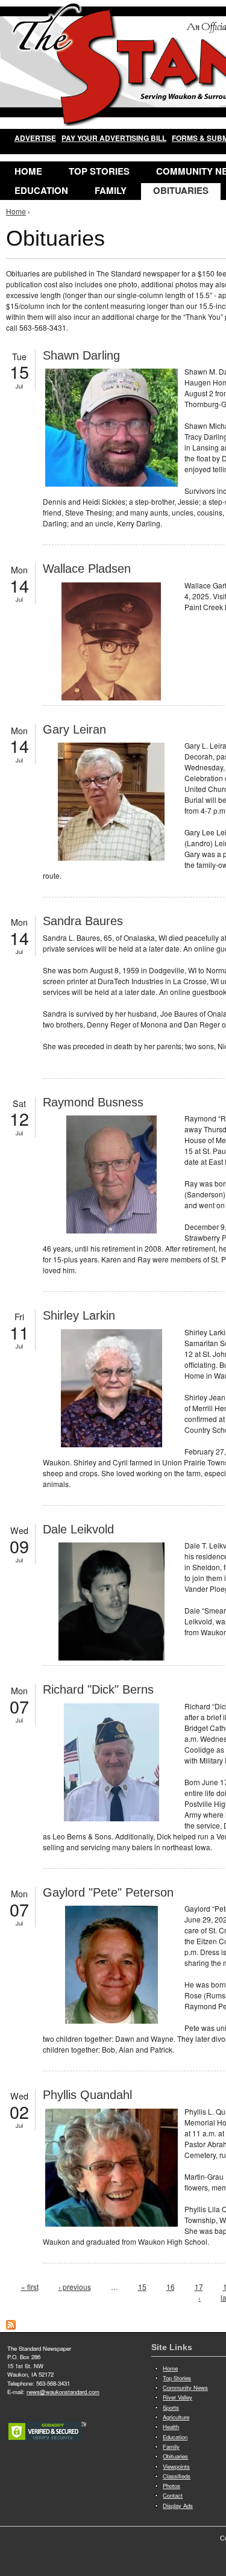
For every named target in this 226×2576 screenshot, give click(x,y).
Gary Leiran (74, 729)
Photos (171, 2486)
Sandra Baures (83, 921)
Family (111, 190)
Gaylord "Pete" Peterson (108, 1892)
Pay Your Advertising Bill (114, 138)
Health (171, 2427)
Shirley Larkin (79, 1315)
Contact (173, 2495)
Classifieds (177, 2476)
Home (28, 171)
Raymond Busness (93, 1102)
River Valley (177, 2397)
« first (30, 2287)
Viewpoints (176, 2466)
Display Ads (178, 2506)
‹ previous (75, 2287)
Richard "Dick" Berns (98, 1689)
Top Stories (99, 171)
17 (199, 2287)
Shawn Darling (81, 355)
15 (142, 2287)
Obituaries (181, 190)
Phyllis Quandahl (87, 2095)
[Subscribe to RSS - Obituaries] (11, 2326)
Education (41, 190)
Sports (171, 2407)
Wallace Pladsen (87, 569)
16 (171, 2287)
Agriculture (176, 2417)
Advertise (35, 138)
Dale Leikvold (78, 1529)
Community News (185, 2387)
